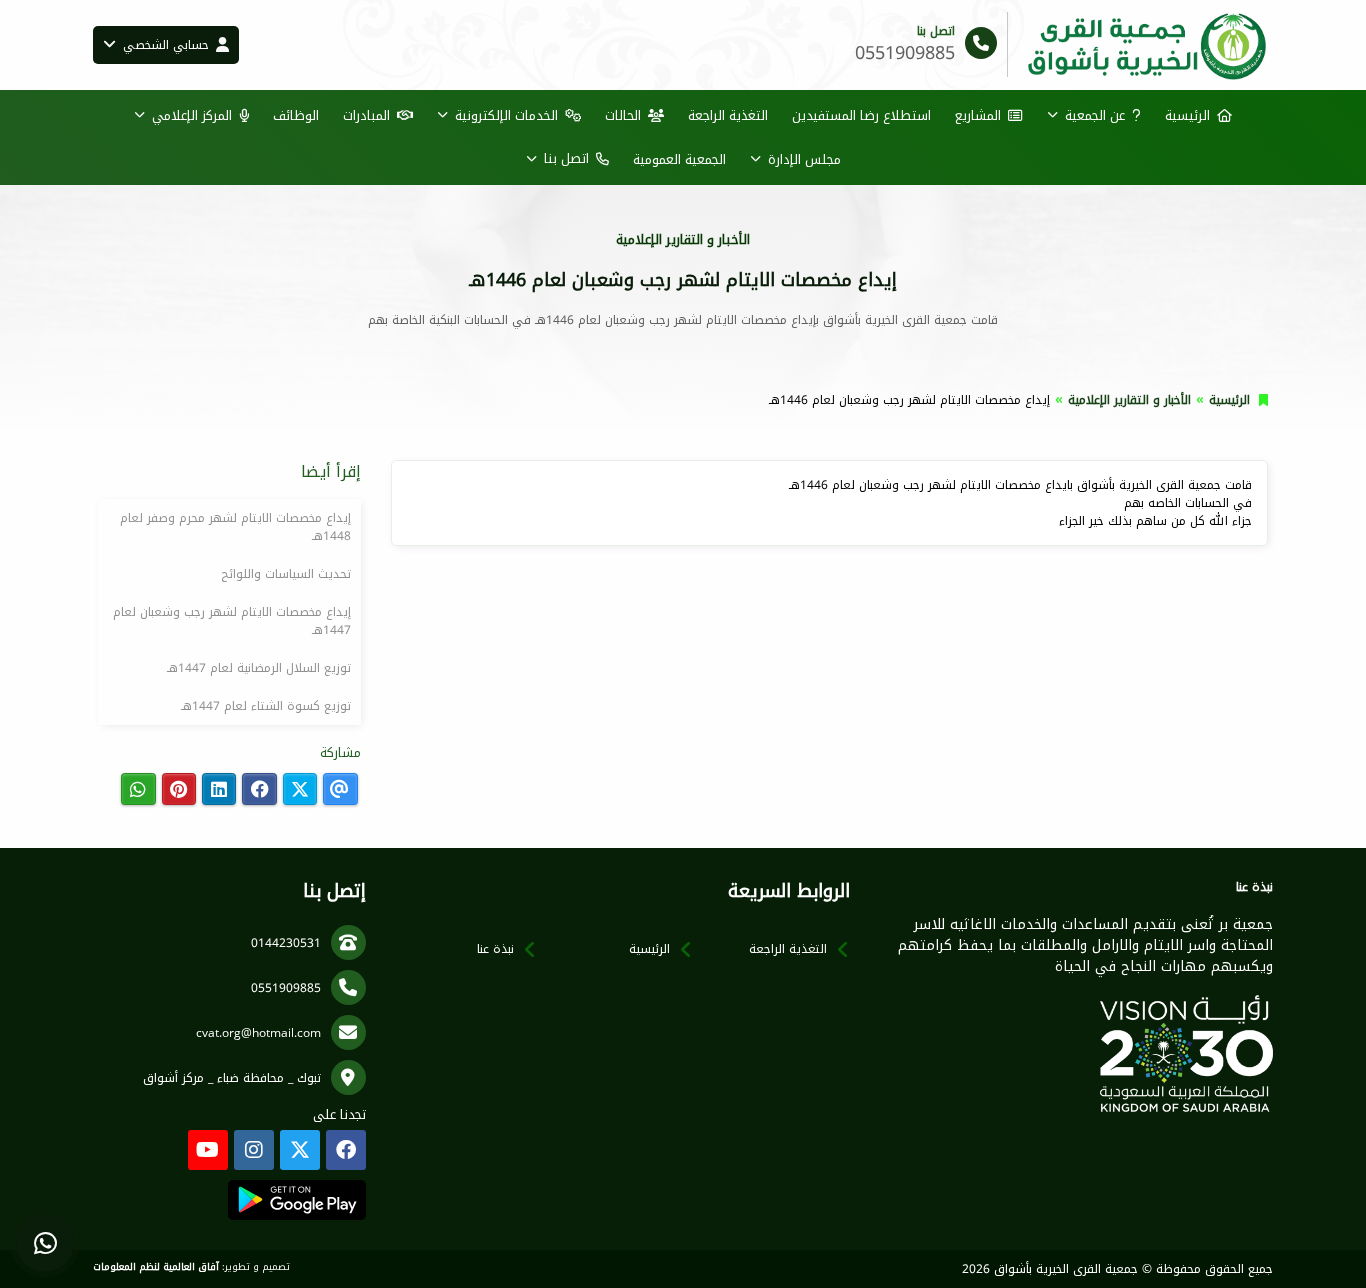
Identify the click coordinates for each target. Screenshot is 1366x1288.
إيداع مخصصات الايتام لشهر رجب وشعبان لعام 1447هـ (232, 621)
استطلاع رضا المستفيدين (861, 115)
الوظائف (296, 115)
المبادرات (366, 115)
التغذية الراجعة (728, 115)
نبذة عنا (495, 949)
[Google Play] (296, 1200)
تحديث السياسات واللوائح (286, 574)
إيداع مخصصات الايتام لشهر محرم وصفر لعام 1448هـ (235, 527)
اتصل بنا (566, 158)
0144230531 (286, 943)
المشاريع (978, 115)
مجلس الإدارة (804, 159)
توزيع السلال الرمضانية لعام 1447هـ (259, 668)
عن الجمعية (1095, 115)
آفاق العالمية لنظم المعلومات (156, 1267)
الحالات (623, 115)
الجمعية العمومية (679, 159)
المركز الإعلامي (192, 115)
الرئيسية (1187, 115)
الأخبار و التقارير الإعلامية (1129, 400)
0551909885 (286, 988)
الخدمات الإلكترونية (506, 115)
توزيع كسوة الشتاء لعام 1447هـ (266, 706)
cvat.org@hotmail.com (258, 1033)
